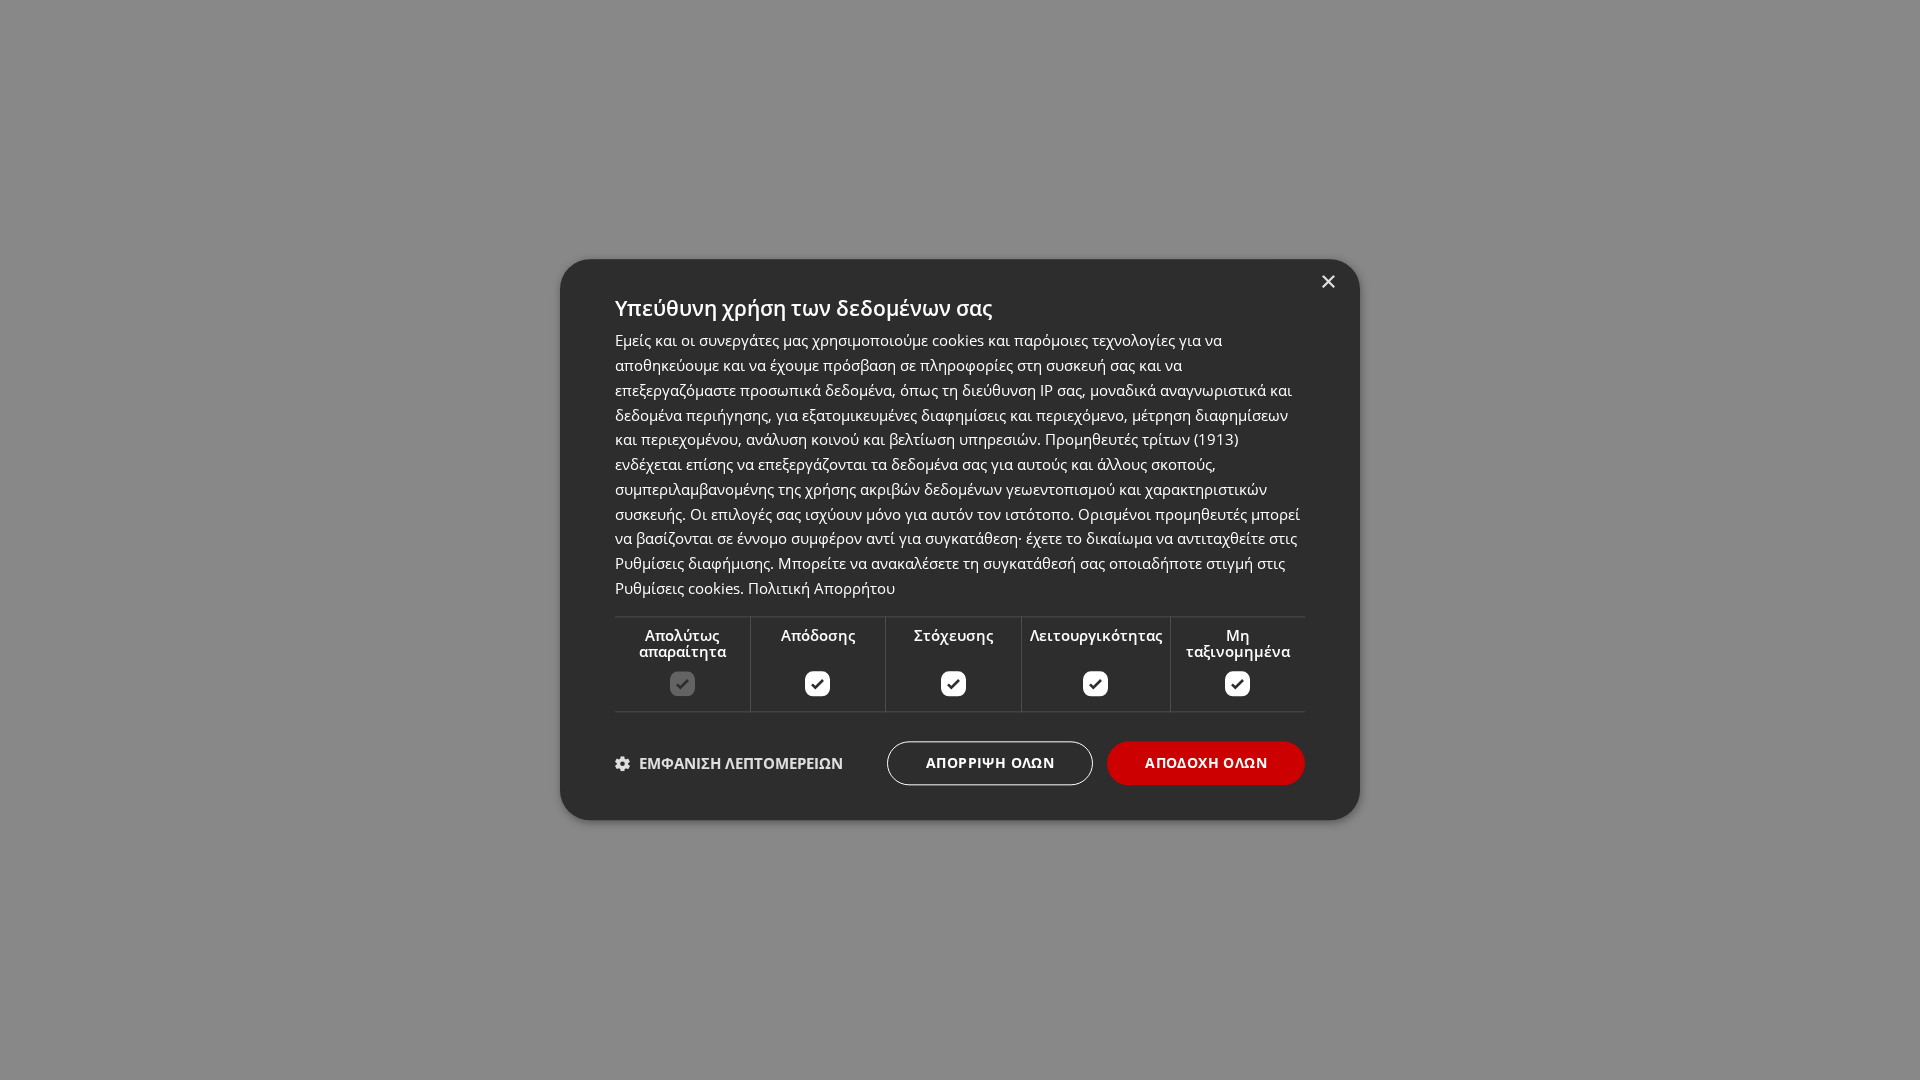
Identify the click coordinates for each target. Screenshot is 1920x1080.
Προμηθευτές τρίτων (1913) (1141, 440)
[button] (729, 763)
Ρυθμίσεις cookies (677, 588)
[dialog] (960, 539)
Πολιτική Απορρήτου (821, 588)
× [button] (1327, 282)
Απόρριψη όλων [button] (990, 762)
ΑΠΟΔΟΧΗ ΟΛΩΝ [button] (1206, 762)
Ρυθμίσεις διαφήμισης (692, 563)
